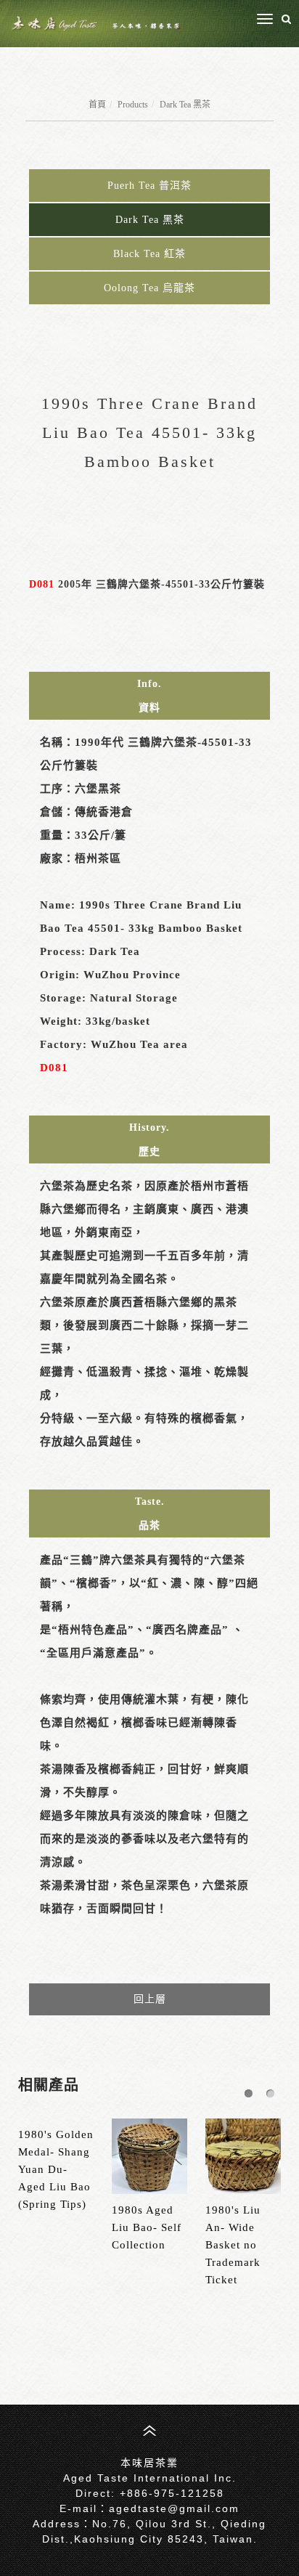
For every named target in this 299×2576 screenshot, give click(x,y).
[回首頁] (96, 24)
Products (133, 105)
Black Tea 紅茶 (149, 254)
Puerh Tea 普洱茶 (149, 186)
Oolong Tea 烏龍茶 (149, 288)
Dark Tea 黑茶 (185, 105)
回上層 (150, 1999)
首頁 (97, 105)
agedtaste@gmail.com (174, 2508)
